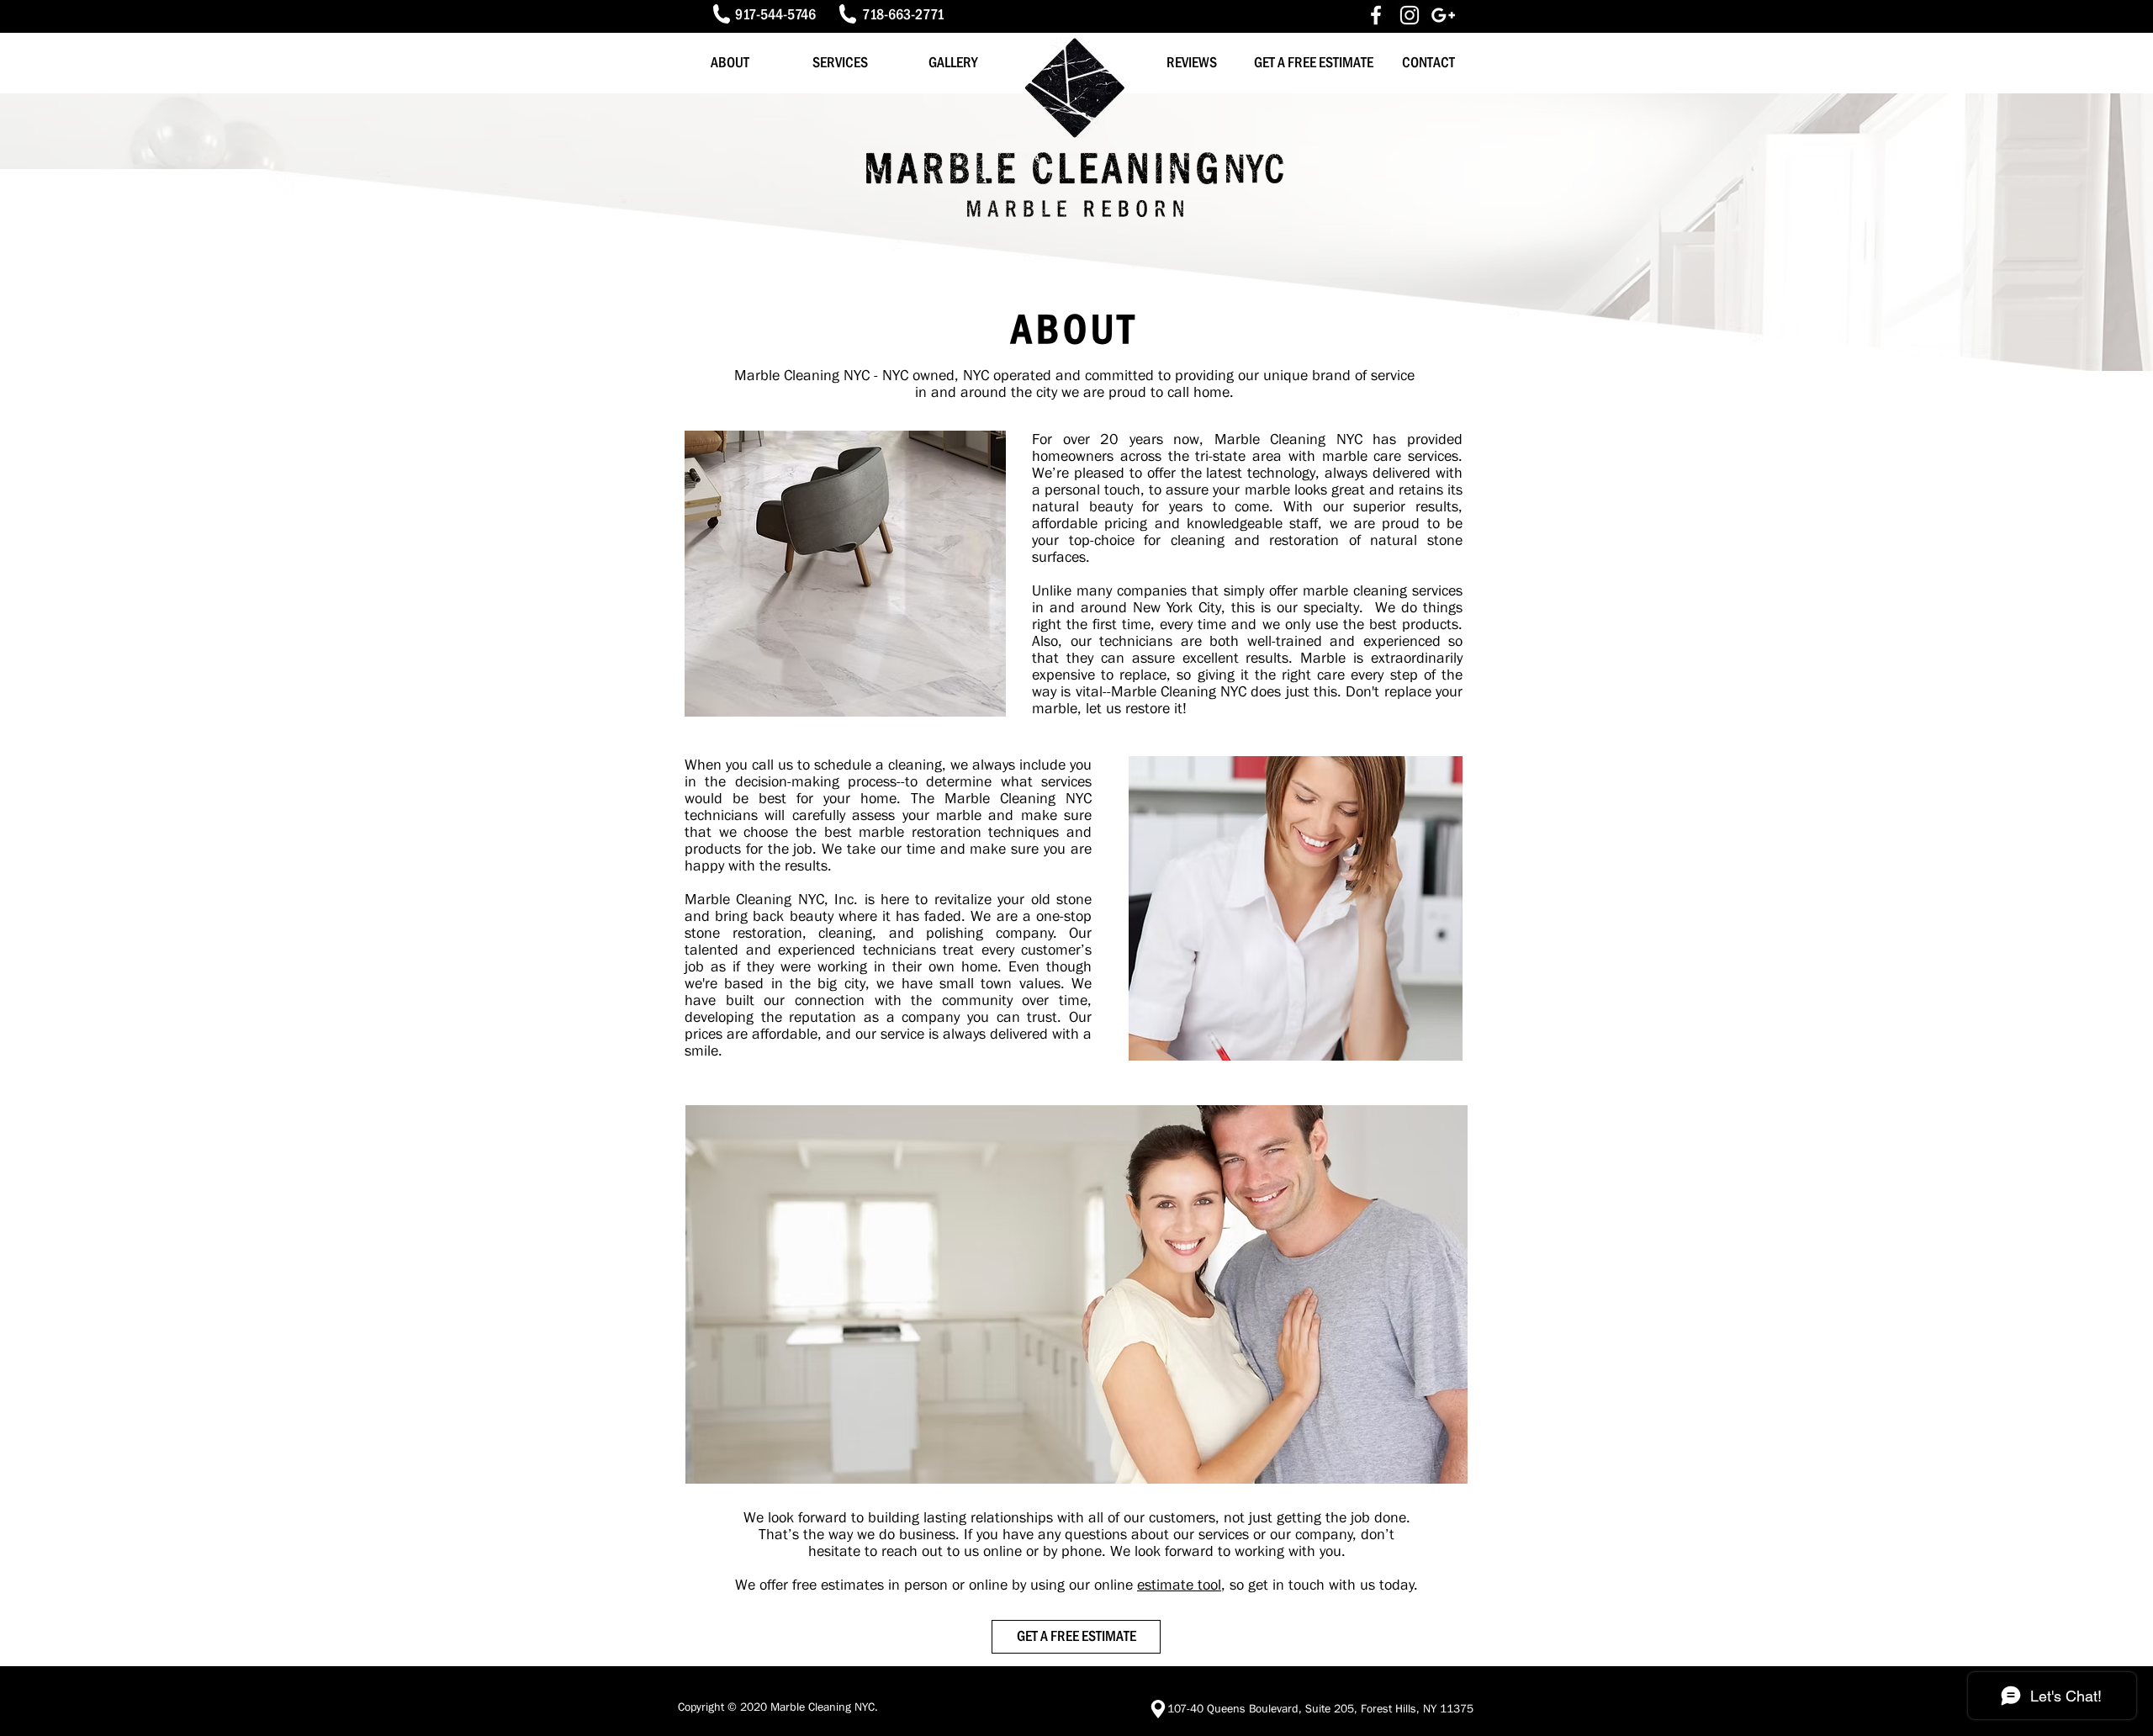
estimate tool (1179, 1585)
